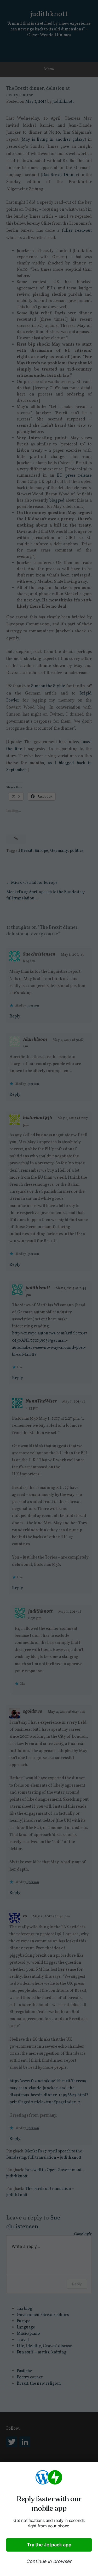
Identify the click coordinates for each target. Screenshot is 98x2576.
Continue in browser (49, 2561)
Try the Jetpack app (49, 2545)
